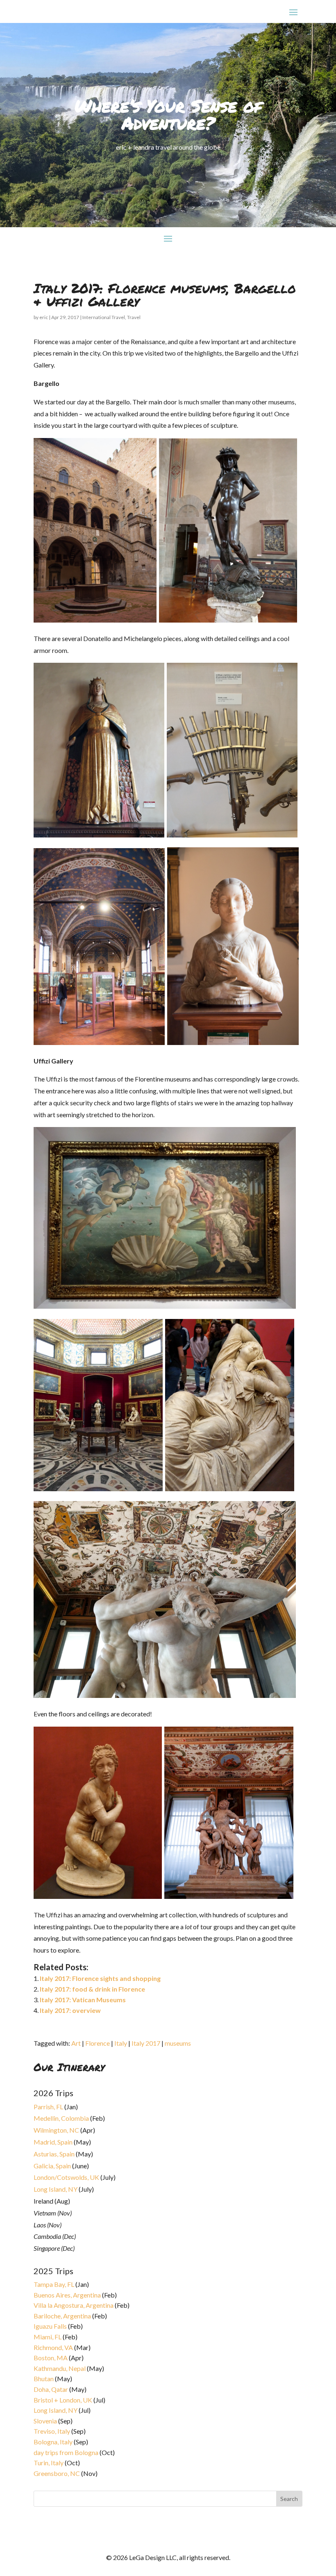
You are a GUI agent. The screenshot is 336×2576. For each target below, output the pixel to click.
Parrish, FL (48, 2107)
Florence (98, 2043)
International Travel (104, 317)
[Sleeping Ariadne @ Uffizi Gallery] (230, 1489)
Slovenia (45, 2421)
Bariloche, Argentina (62, 2316)
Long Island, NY (56, 2189)
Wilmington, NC (56, 2130)
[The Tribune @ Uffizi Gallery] (98, 1489)
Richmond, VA (53, 2347)
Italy (121, 2043)
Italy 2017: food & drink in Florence (92, 1989)
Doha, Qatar (51, 2389)
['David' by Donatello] (227, 620)
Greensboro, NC (57, 2473)
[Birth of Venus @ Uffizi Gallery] (165, 1306)
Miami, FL (48, 2337)
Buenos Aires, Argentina (67, 2295)
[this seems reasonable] (232, 835)
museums (178, 2043)
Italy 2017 (146, 2043)
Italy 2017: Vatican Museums (83, 2000)
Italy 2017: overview (70, 2010)
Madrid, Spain (53, 2142)
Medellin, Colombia (61, 2118)
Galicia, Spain (52, 2166)
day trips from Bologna (66, 2452)
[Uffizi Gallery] (165, 1695)
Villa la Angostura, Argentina (74, 2305)
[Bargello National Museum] (95, 620)
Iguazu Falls (50, 2326)
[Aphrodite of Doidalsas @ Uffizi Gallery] (98, 1896)
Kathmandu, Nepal (60, 2368)
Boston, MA (51, 2358)
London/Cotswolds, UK (66, 2177)
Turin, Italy (49, 2463)
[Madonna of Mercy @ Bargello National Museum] (100, 835)
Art (76, 2043)
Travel (134, 317)
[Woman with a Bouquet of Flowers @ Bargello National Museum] (232, 1042)
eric (44, 317)
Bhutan (44, 2379)
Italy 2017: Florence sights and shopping (100, 1978)
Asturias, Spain (54, 2154)
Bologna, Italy (53, 2442)
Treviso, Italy (52, 2431)
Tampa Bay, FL (54, 2284)
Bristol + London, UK (63, 2400)
